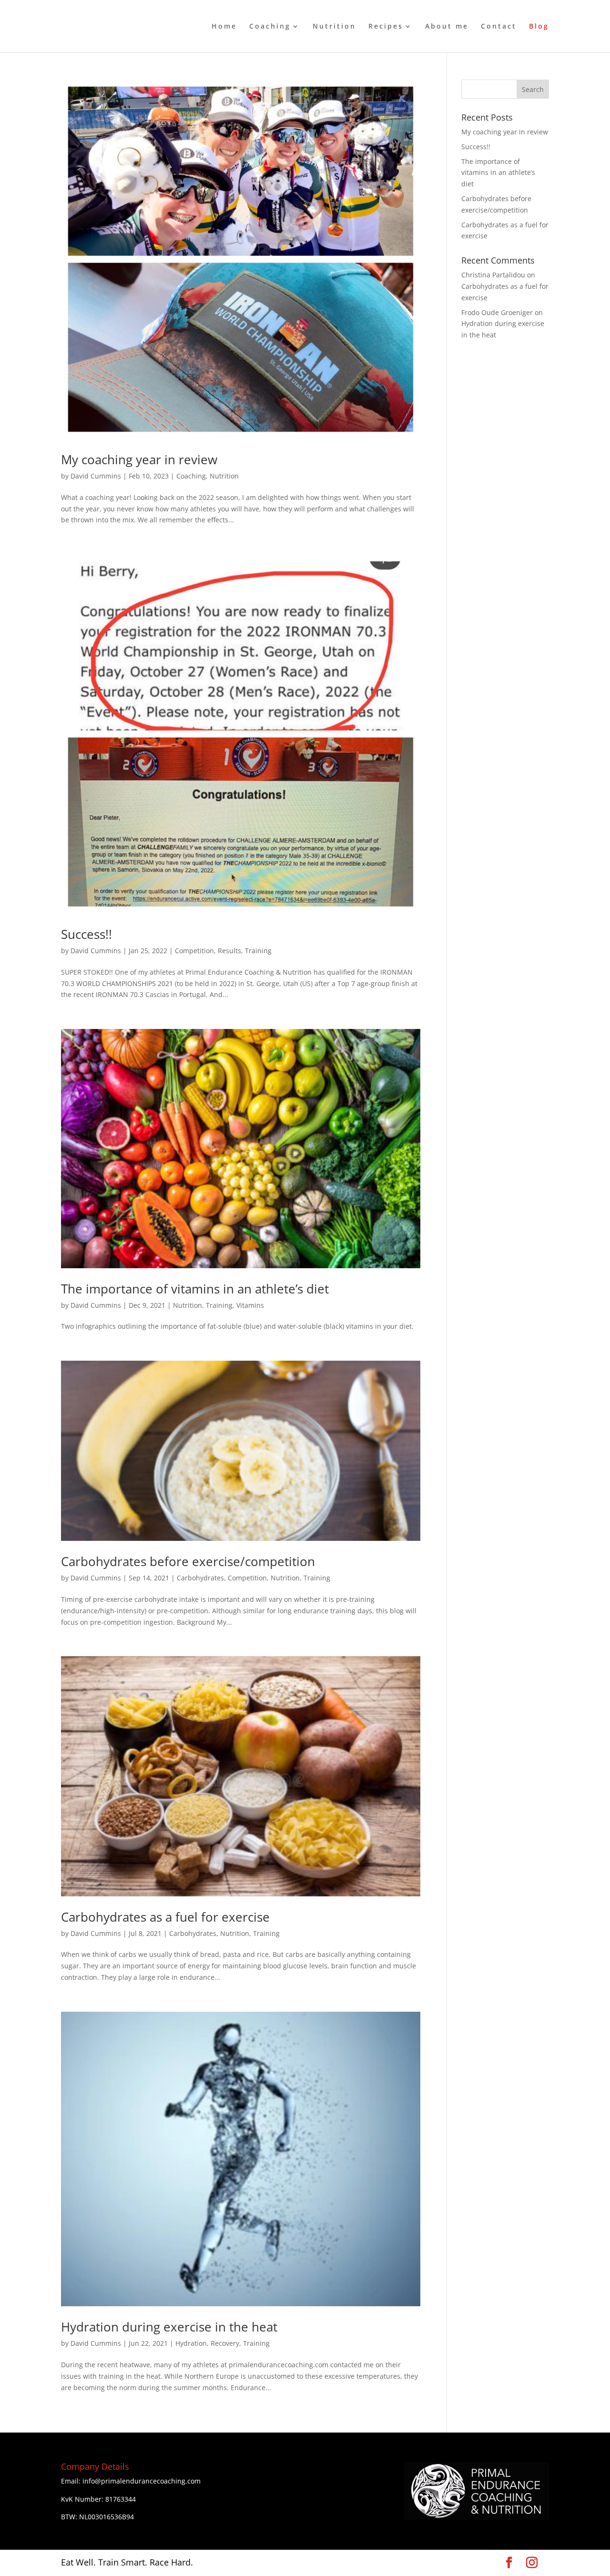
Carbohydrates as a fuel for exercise (165, 1917)
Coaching (270, 27)
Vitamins (250, 1305)
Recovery (225, 2343)
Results (229, 951)
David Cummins (96, 476)
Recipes (386, 27)
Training (258, 951)
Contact (499, 27)
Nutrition (334, 27)
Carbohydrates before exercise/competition (188, 1561)
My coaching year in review (139, 459)
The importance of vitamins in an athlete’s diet (195, 1289)
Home (224, 27)
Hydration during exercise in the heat (169, 2327)
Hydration (191, 2343)
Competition (194, 951)
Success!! (86, 934)
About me (447, 27)
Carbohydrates (200, 1578)
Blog (539, 27)
